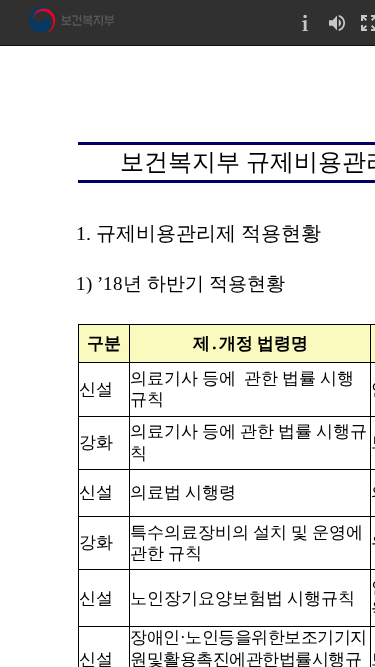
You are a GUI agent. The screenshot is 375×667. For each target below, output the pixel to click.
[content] (187, 356)
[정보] (305, 22)
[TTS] (337, 22)
